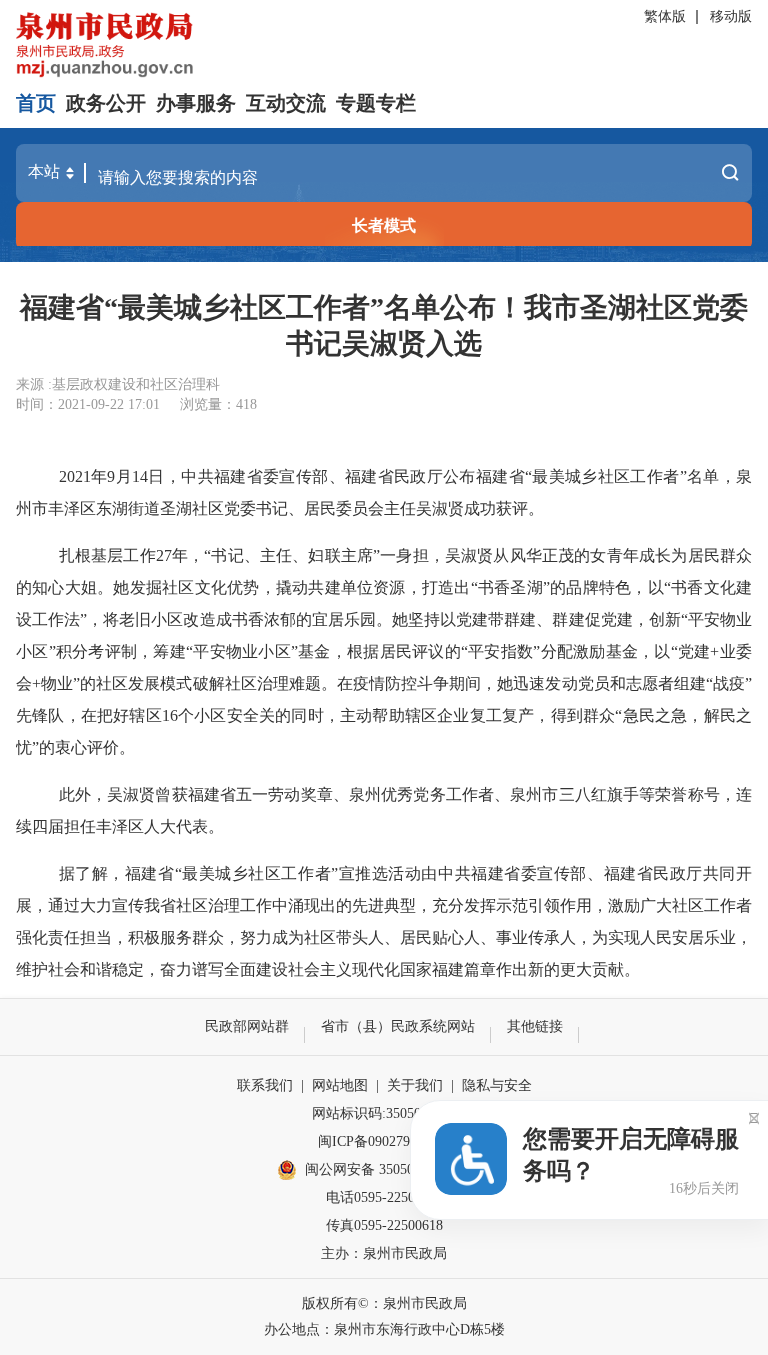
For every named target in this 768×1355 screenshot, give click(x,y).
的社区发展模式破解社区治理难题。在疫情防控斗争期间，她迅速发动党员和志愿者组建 (393, 683)
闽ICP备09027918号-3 (384, 1141)
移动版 (731, 16)
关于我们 (415, 1085)
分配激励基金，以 (605, 651)
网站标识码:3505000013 (384, 1113)
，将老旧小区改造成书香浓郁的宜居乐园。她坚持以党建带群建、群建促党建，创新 (384, 619)
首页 (36, 103)
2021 (75, 476)
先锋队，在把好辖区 (89, 715)
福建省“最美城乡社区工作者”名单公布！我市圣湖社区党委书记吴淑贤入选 (384, 325)
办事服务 (196, 103)
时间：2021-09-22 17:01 (88, 404)
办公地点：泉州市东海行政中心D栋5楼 (384, 1329)
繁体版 (665, 16)
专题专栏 (376, 103)
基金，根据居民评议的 (379, 651)
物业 (57, 683)
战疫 (729, 683)
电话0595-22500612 (384, 1197)
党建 (694, 651)
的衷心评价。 (87, 747)
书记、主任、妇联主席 (292, 555)
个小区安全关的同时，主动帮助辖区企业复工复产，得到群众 (397, 715)
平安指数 (500, 651)
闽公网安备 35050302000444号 (398, 1169)
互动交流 (286, 103)
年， (188, 555)
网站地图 (340, 1085)
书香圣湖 (510, 587)
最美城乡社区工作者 (606, 476)
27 (164, 555)
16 (170, 715)
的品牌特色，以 (607, 587)
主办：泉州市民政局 (384, 1253)
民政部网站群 (247, 1026)
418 (246, 404)
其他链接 (535, 1026)
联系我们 (265, 1085)
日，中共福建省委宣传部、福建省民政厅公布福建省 (336, 476)
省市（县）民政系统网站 (398, 1026)
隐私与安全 (497, 1085)
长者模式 (384, 225)
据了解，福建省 (117, 873)
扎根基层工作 (107, 555)
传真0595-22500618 (384, 1225)
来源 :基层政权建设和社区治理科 (118, 384)
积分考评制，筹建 (121, 651)
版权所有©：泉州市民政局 (384, 1303)
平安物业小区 (242, 651)
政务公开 (106, 103)
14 (140, 476)
